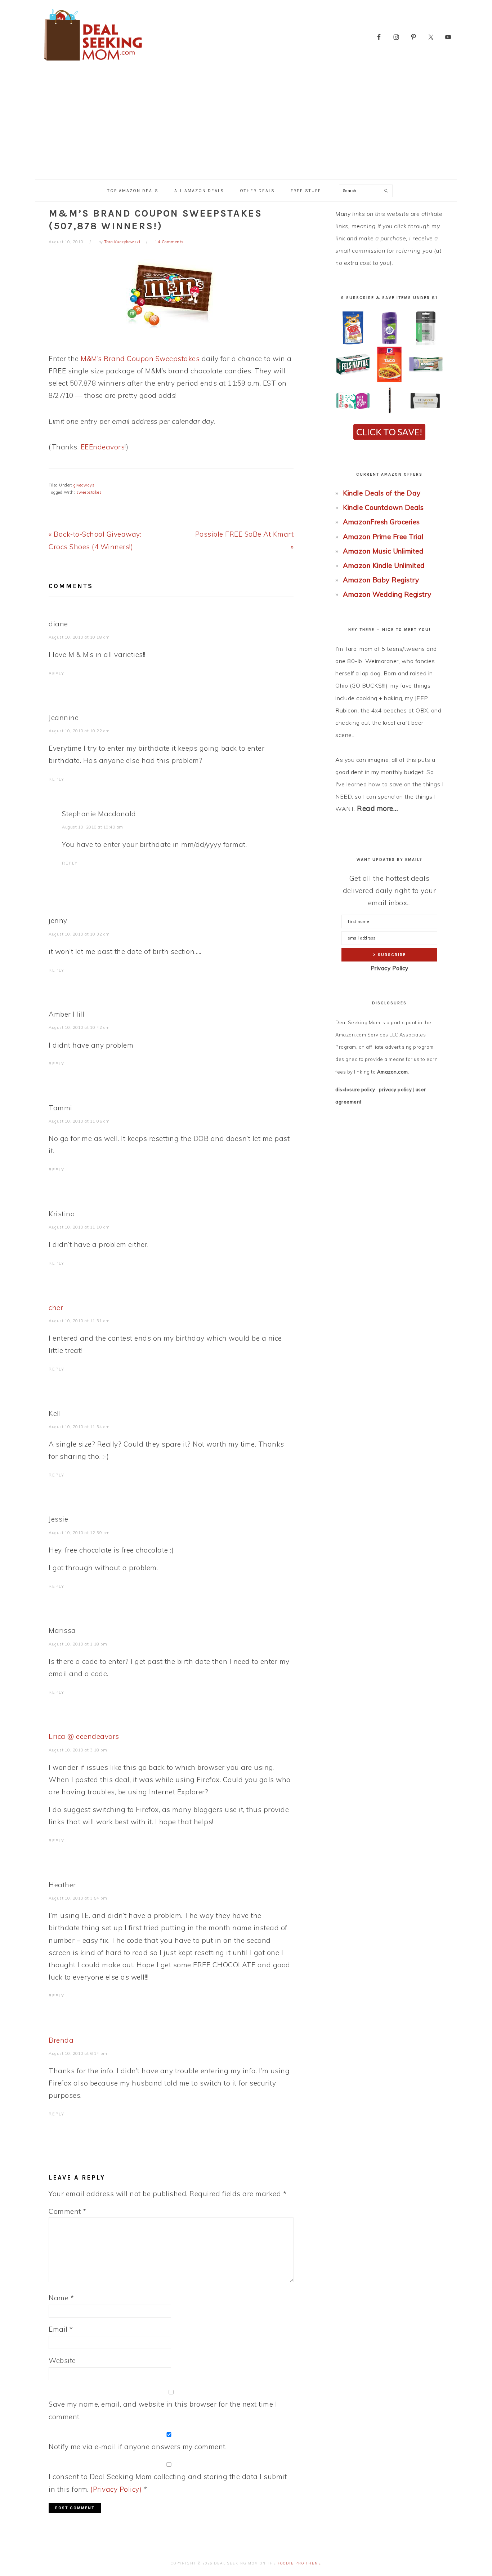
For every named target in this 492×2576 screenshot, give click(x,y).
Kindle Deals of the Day (382, 493)
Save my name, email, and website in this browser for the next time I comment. (163, 2410)
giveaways (84, 485)
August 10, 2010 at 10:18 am (79, 637)
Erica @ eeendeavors (84, 1736)
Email (61, 2329)
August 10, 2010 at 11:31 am (79, 1321)
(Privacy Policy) (116, 2489)
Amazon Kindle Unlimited (384, 565)
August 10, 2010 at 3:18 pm (78, 1750)
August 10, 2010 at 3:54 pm (78, 1898)
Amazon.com (393, 1072)
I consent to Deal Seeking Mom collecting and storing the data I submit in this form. (168, 2483)
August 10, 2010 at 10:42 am (79, 1027)
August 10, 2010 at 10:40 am (93, 827)
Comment (68, 2211)
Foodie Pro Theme (299, 2563)
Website (62, 2360)
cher (56, 1307)
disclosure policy (355, 1089)
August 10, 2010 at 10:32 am (79, 934)
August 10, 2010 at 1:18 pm (78, 1644)
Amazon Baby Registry (381, 580)
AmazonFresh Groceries (381, 522)
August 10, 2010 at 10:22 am (79, 731)
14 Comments (169, 242)
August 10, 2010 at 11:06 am (79, 1121)
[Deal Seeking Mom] (93, 63)
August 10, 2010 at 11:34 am (79, 1427)
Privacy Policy (390, 968)
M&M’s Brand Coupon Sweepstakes (140, 359)
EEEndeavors (103, 447)
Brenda (61, 2040)
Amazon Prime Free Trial (383, 537)
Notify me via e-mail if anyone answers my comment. (138, 2447)
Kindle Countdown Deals (383, 507)
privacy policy (395, 1089)
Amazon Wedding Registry (387, 594)
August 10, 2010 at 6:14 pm (78, 2053)
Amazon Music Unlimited (383, 551)
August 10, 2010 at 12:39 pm (79, 1533)
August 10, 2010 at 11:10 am (79, 1227)
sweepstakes (89, 492)
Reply (57, 674)
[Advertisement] (246, 125)
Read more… (377, 808)
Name (61, 2298)
